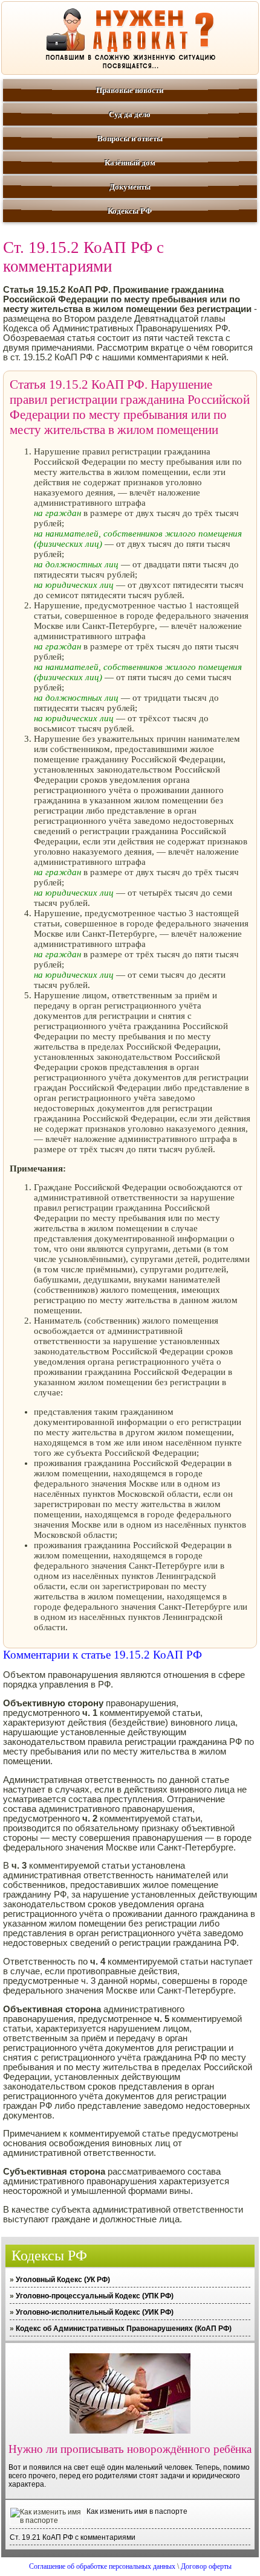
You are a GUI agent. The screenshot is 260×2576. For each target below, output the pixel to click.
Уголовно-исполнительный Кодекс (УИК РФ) (95, 2312)
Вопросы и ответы (130, 139)
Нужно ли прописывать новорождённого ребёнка (130, 2449)
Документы (130, 187)
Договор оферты (206, 2566)
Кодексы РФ (130, 211)
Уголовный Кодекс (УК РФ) (63, 2280)
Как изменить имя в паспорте (137, 2511)
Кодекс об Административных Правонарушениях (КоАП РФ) (124, 2329)
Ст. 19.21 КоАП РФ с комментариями (73, 2537)
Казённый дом (130, 163)
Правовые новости (130, 90)
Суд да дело (130, 114)
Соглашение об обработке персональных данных (102, 2566)
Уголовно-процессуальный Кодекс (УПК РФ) (95, 2296)
